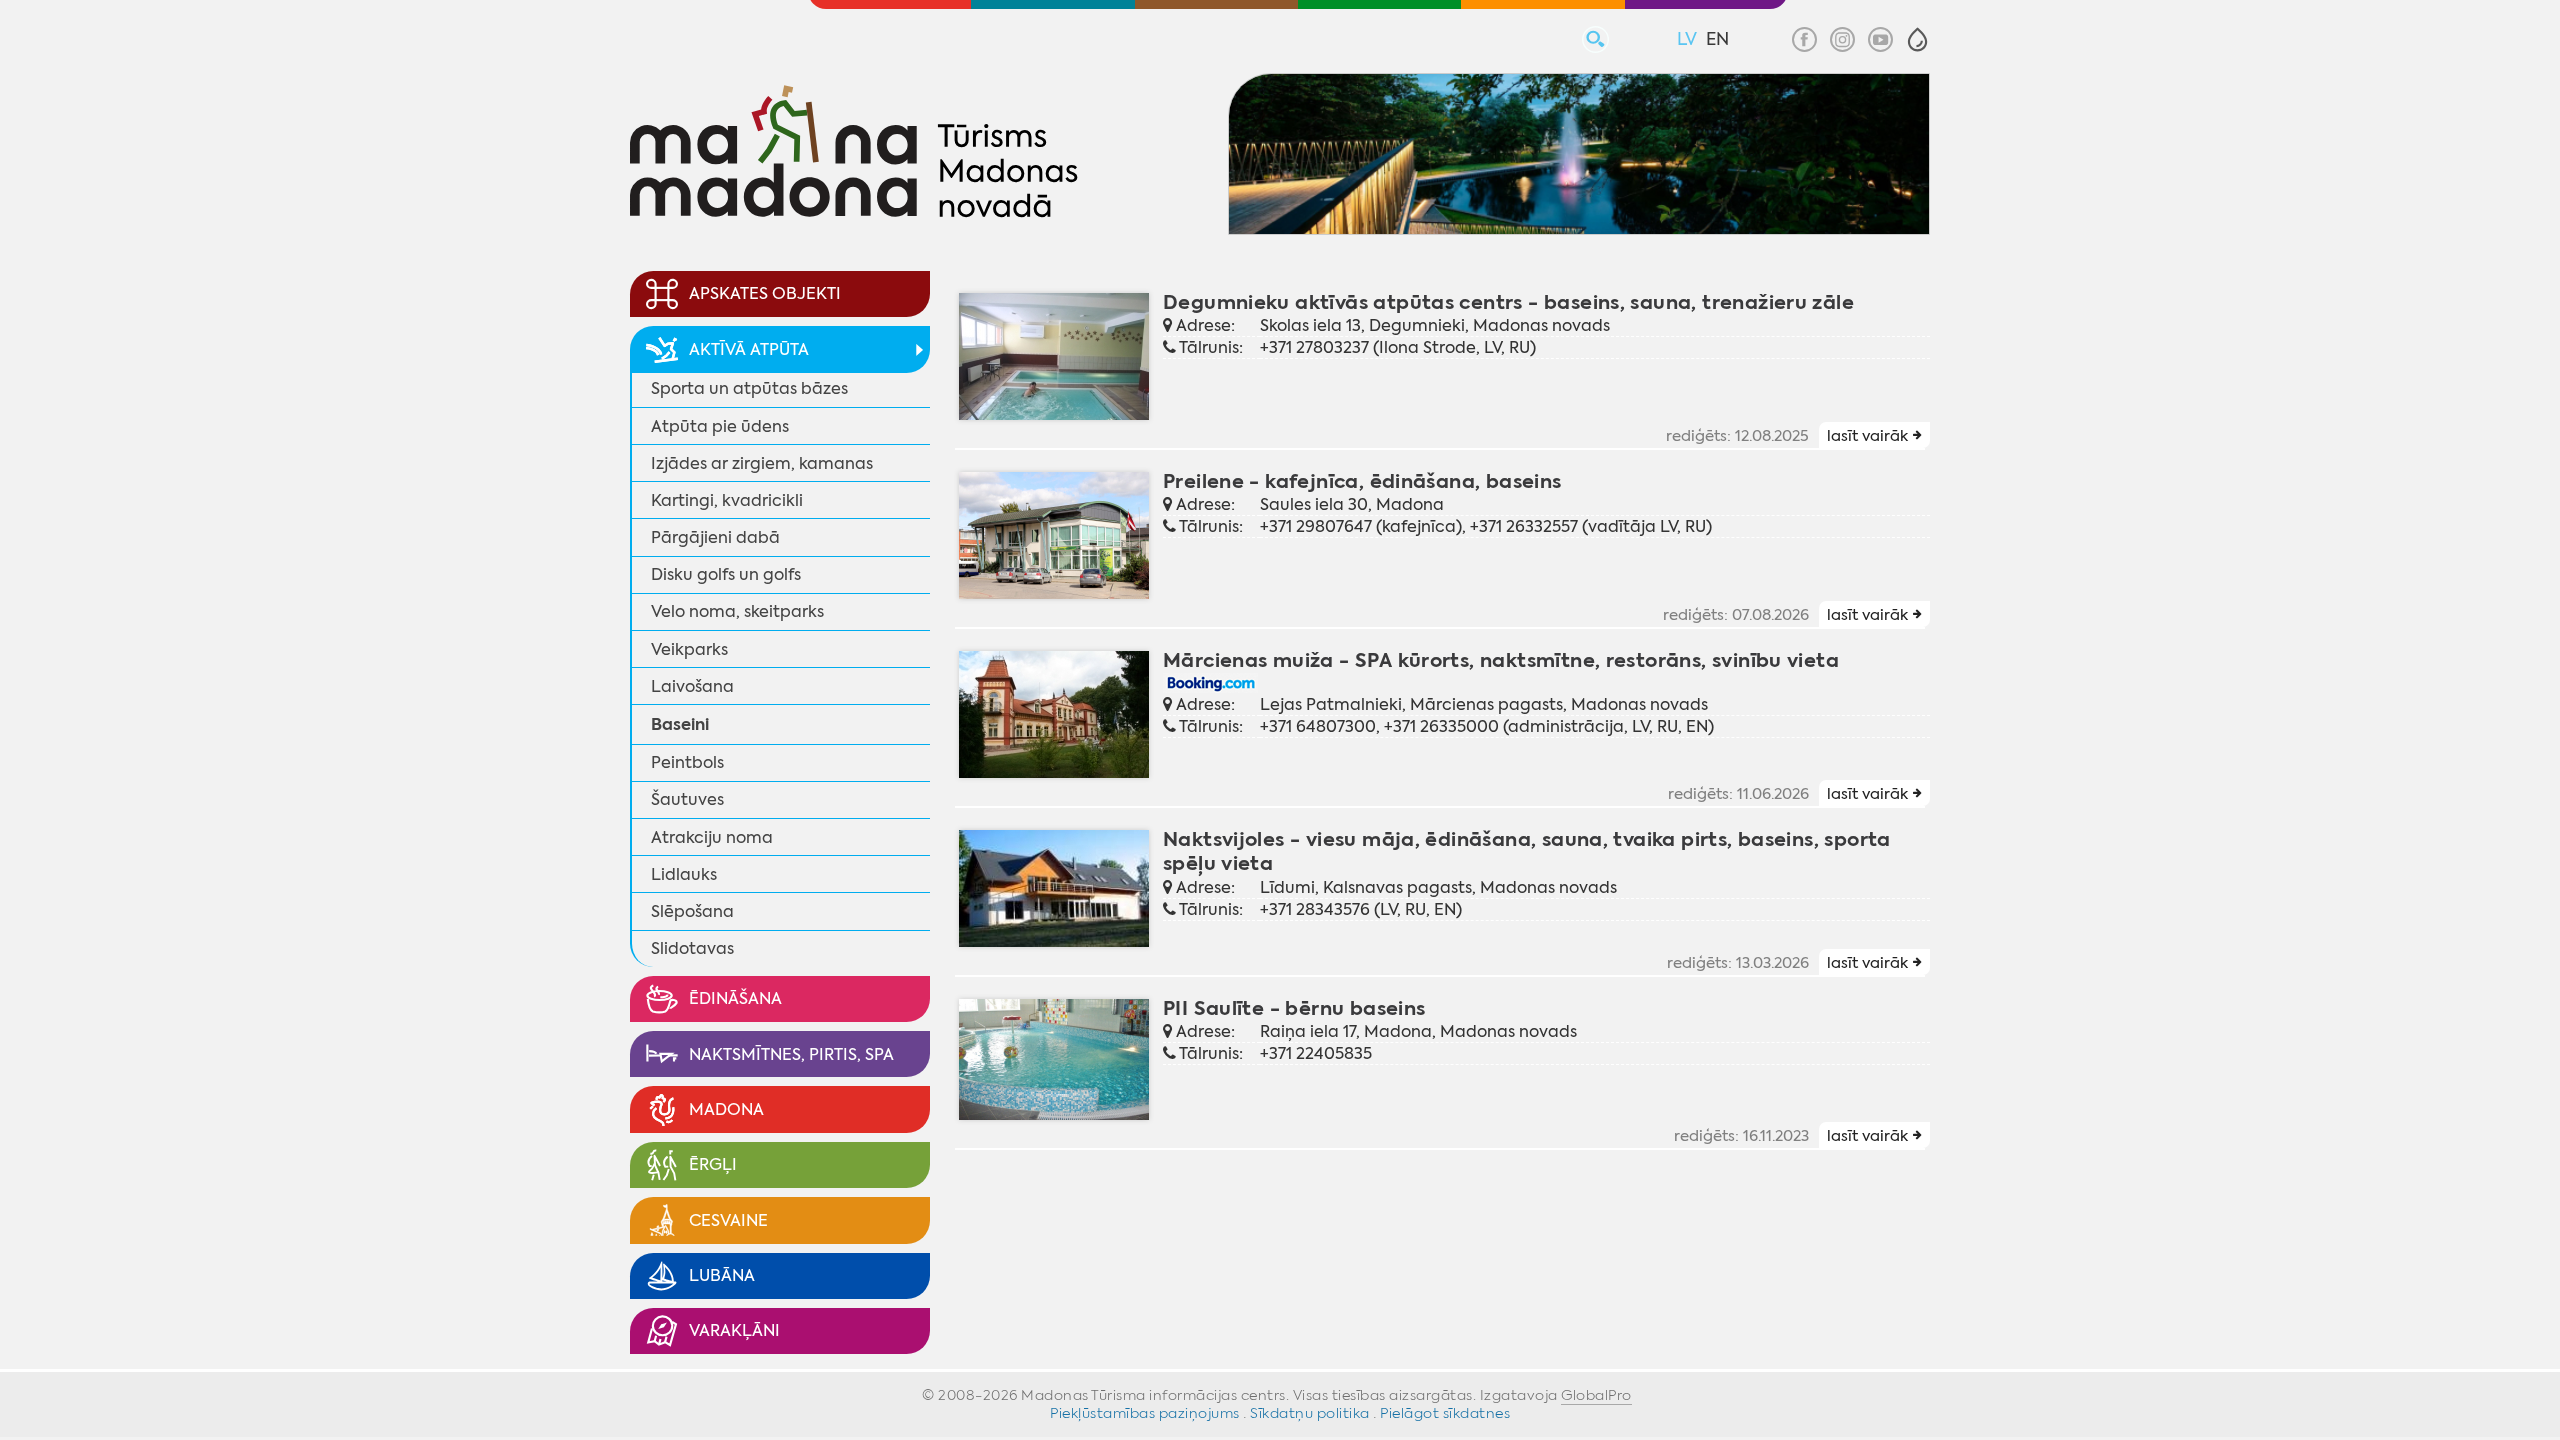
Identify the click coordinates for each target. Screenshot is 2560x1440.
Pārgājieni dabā (715, 537)
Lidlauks (684, 874)
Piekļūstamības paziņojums (1145, 1413)
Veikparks (689, 649)
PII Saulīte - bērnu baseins (1294, 1008)
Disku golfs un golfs (726, 574)
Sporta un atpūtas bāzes (749, 388)
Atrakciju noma (712, 837)
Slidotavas (692, 948)
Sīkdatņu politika (1310, 1413)
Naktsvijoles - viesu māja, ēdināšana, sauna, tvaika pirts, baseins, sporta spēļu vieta (1527, 851)
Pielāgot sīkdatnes (1445, 1413)
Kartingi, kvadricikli (727, 500)
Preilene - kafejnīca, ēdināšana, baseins (1362, 481)
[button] (1917, 39)
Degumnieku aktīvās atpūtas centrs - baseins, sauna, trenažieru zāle (1508, 302)
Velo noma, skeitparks (737, 611)
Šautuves (687, 799)
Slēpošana (692, 911)
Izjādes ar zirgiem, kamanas (762, 463)
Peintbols (687, 762)
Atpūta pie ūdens (720, 426)
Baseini (680, 724)
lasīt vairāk (1867, 436)
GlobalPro (1596, 1395)
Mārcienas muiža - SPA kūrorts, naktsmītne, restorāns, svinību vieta (1501, 660)
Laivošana (692, 686)
